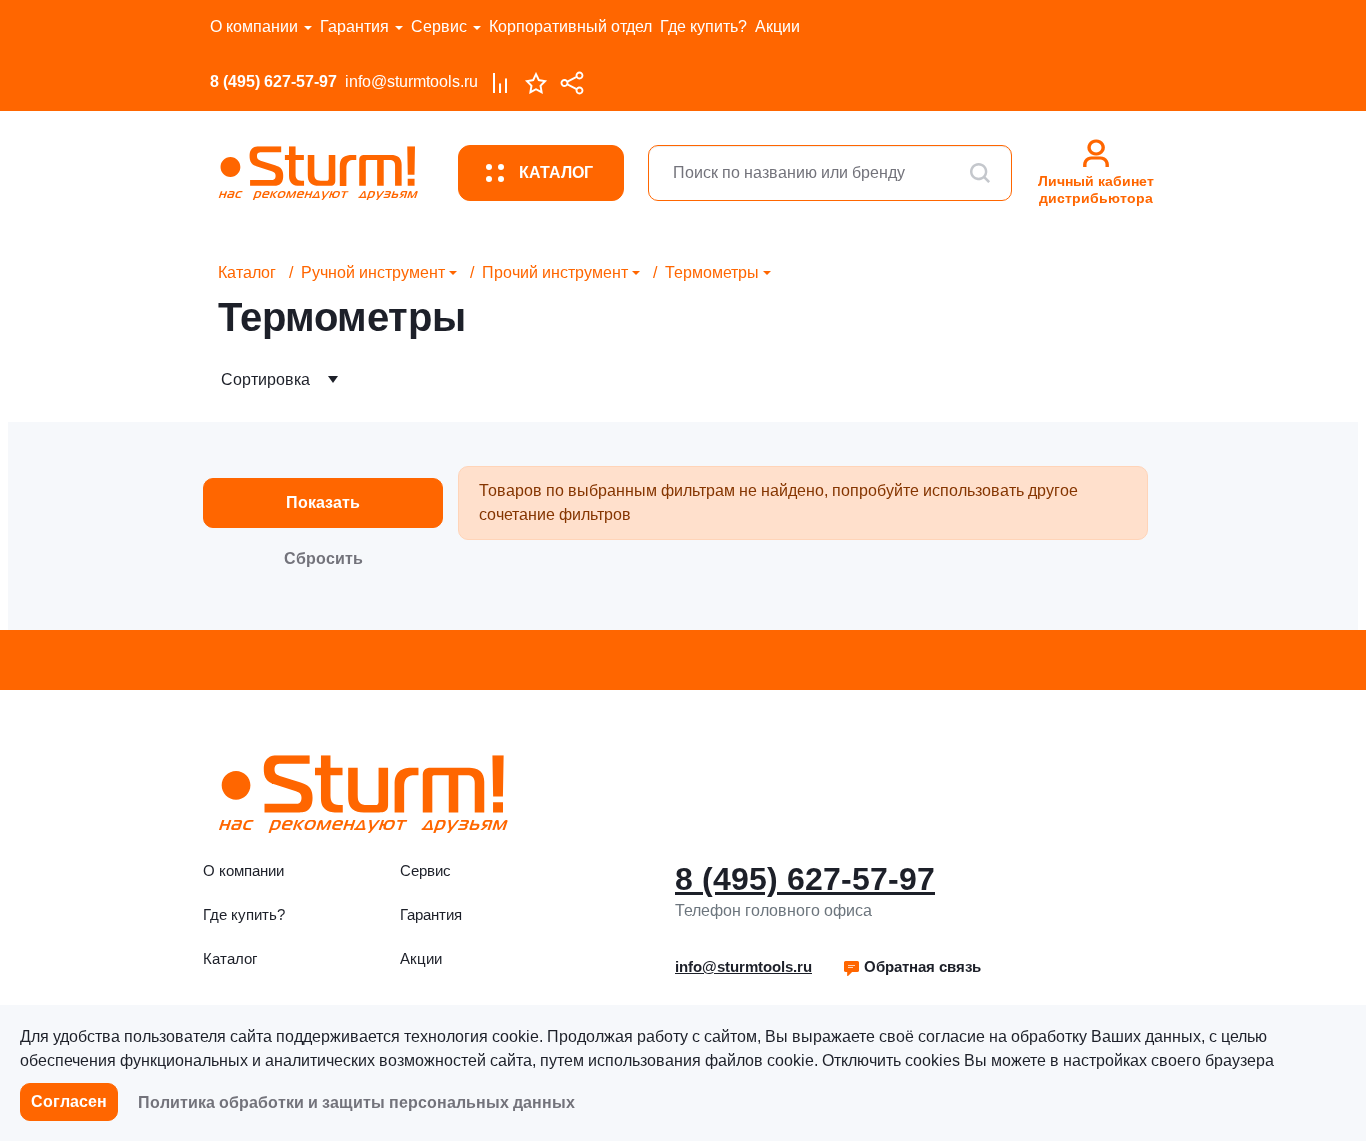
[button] (911, 967)
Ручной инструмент (373, 272)
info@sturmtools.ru (411, 81)
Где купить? (703, 26)
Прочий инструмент (555, 272)
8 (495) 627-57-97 (273, 81)
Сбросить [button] (323, 558)
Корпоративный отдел (570, 26)
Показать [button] (323, 502)
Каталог (247, 272)
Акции (777, 26)
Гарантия (354, 26)
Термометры (712, 272)
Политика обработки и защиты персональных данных (356, 1102)
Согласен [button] (69, 1101)
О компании (254, 26)
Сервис (439, 26)
